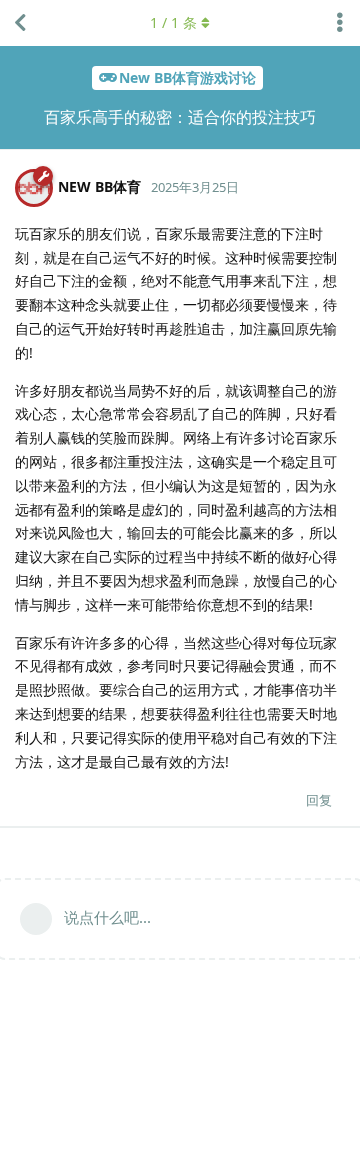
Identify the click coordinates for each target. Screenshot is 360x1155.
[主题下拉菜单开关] (340, 23)
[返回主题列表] (20, 23)
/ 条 (173, 22)
